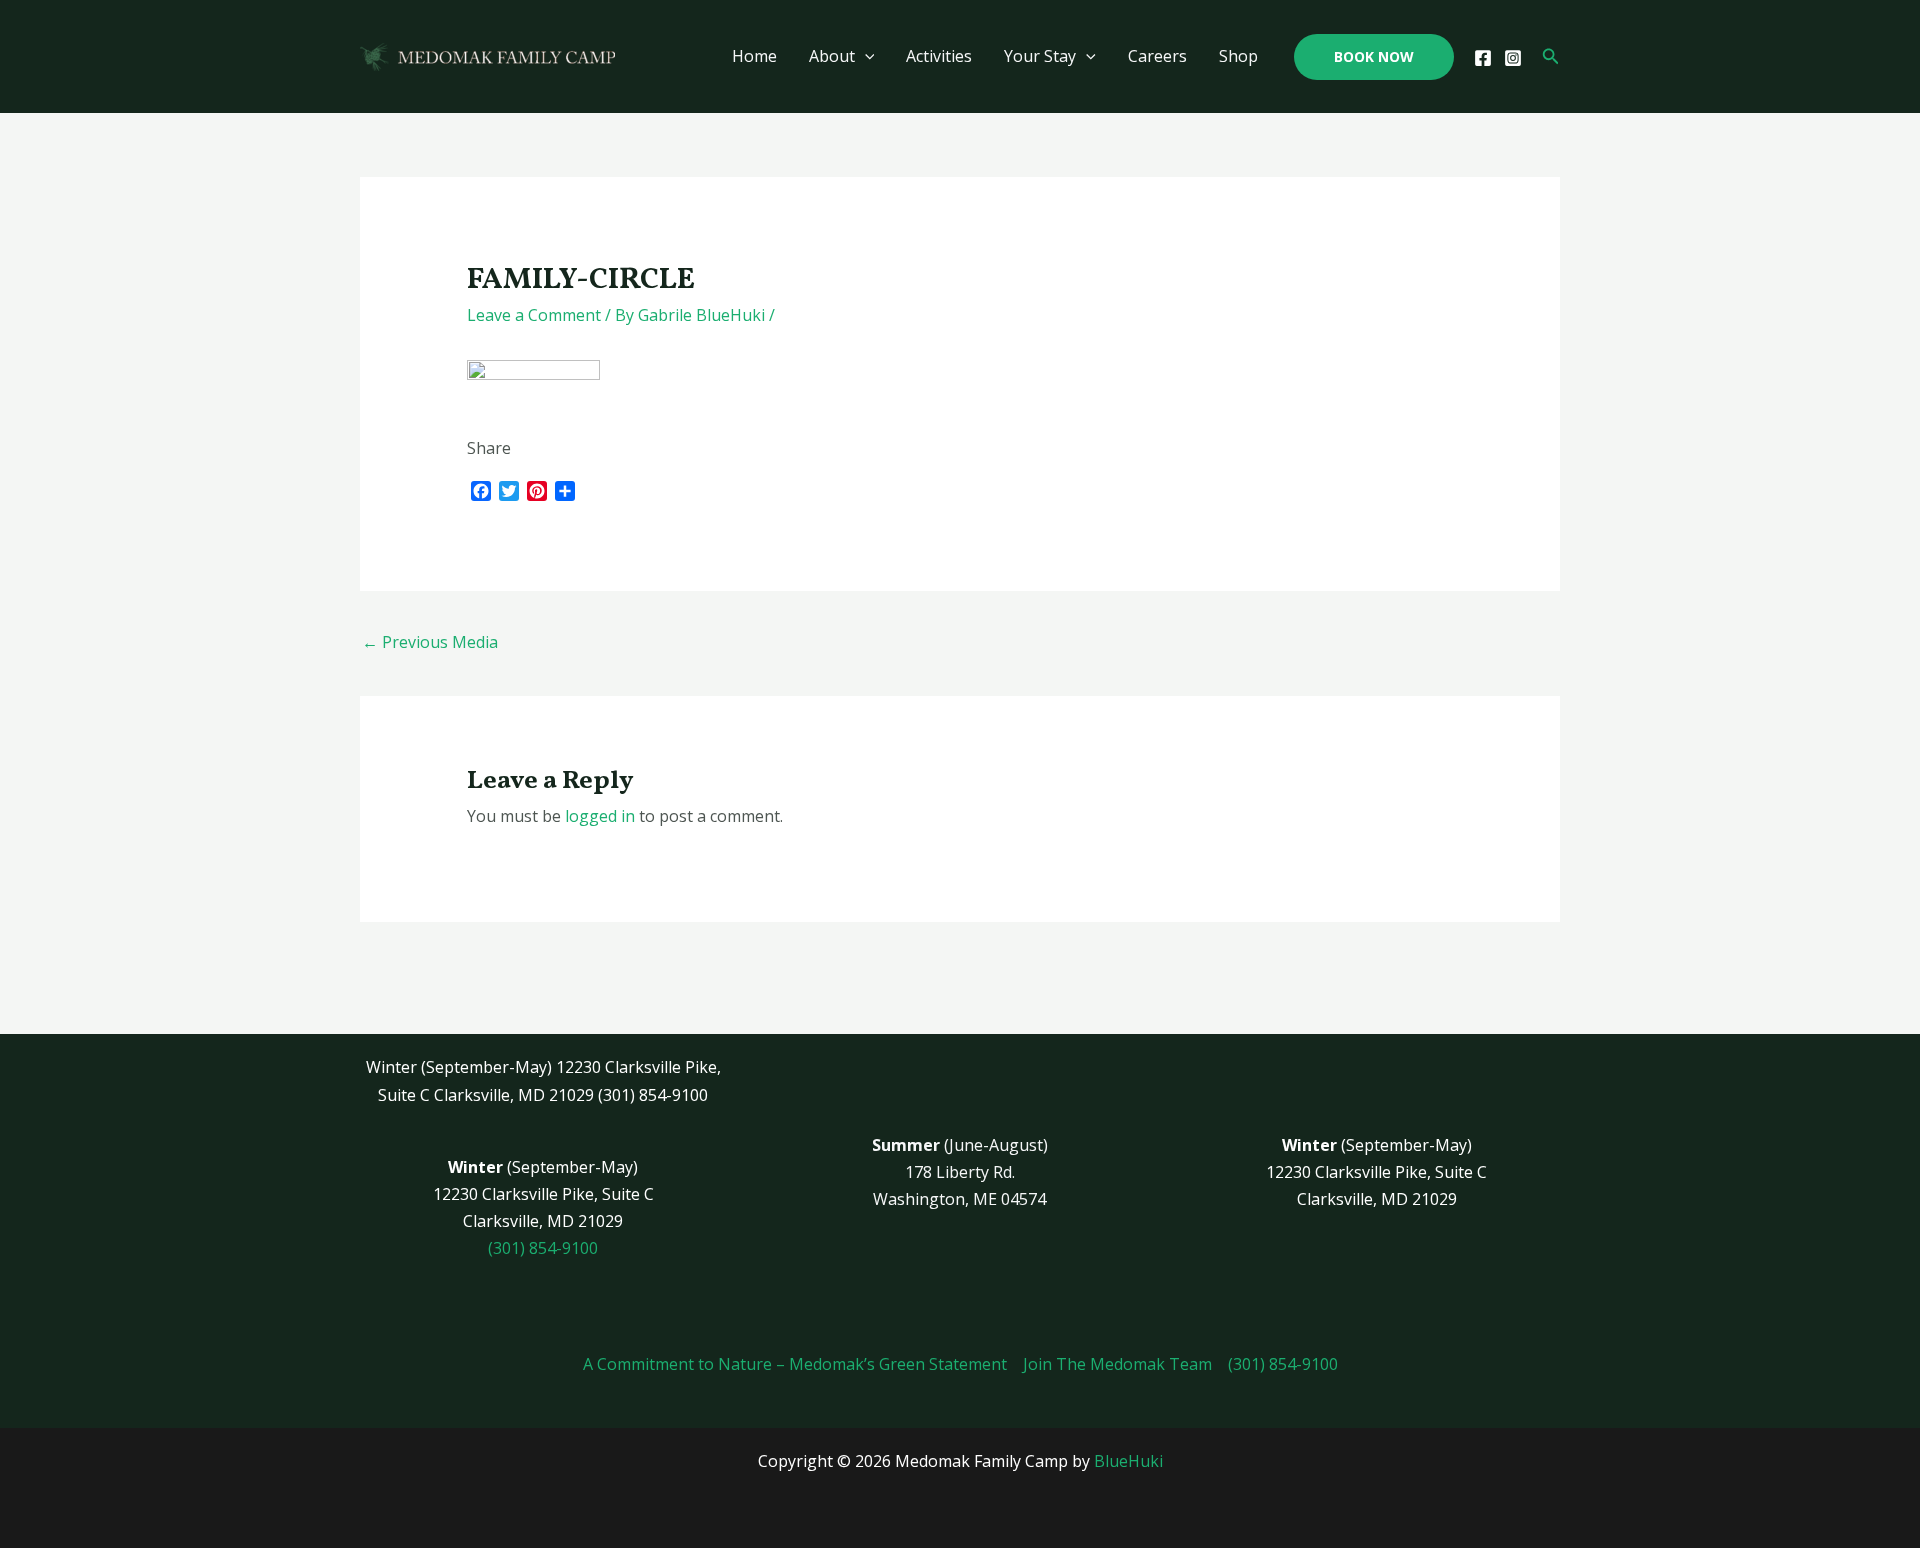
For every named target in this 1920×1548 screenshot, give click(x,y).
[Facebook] (1483, 58)
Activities (939, 56)
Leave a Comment (534, 315)
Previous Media (430, 642)
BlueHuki (1128, 1461)
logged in (600, 816)
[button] (1374, 57)
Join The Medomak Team (1117, 1364)
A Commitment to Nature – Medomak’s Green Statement (795, 1364)
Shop (1238, 56)
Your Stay (1040, 56)
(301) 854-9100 (543, 1248)
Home (754, 56)
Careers (1157, 56)
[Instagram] (1513, 58)
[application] (865, 56)
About (832, 56)
